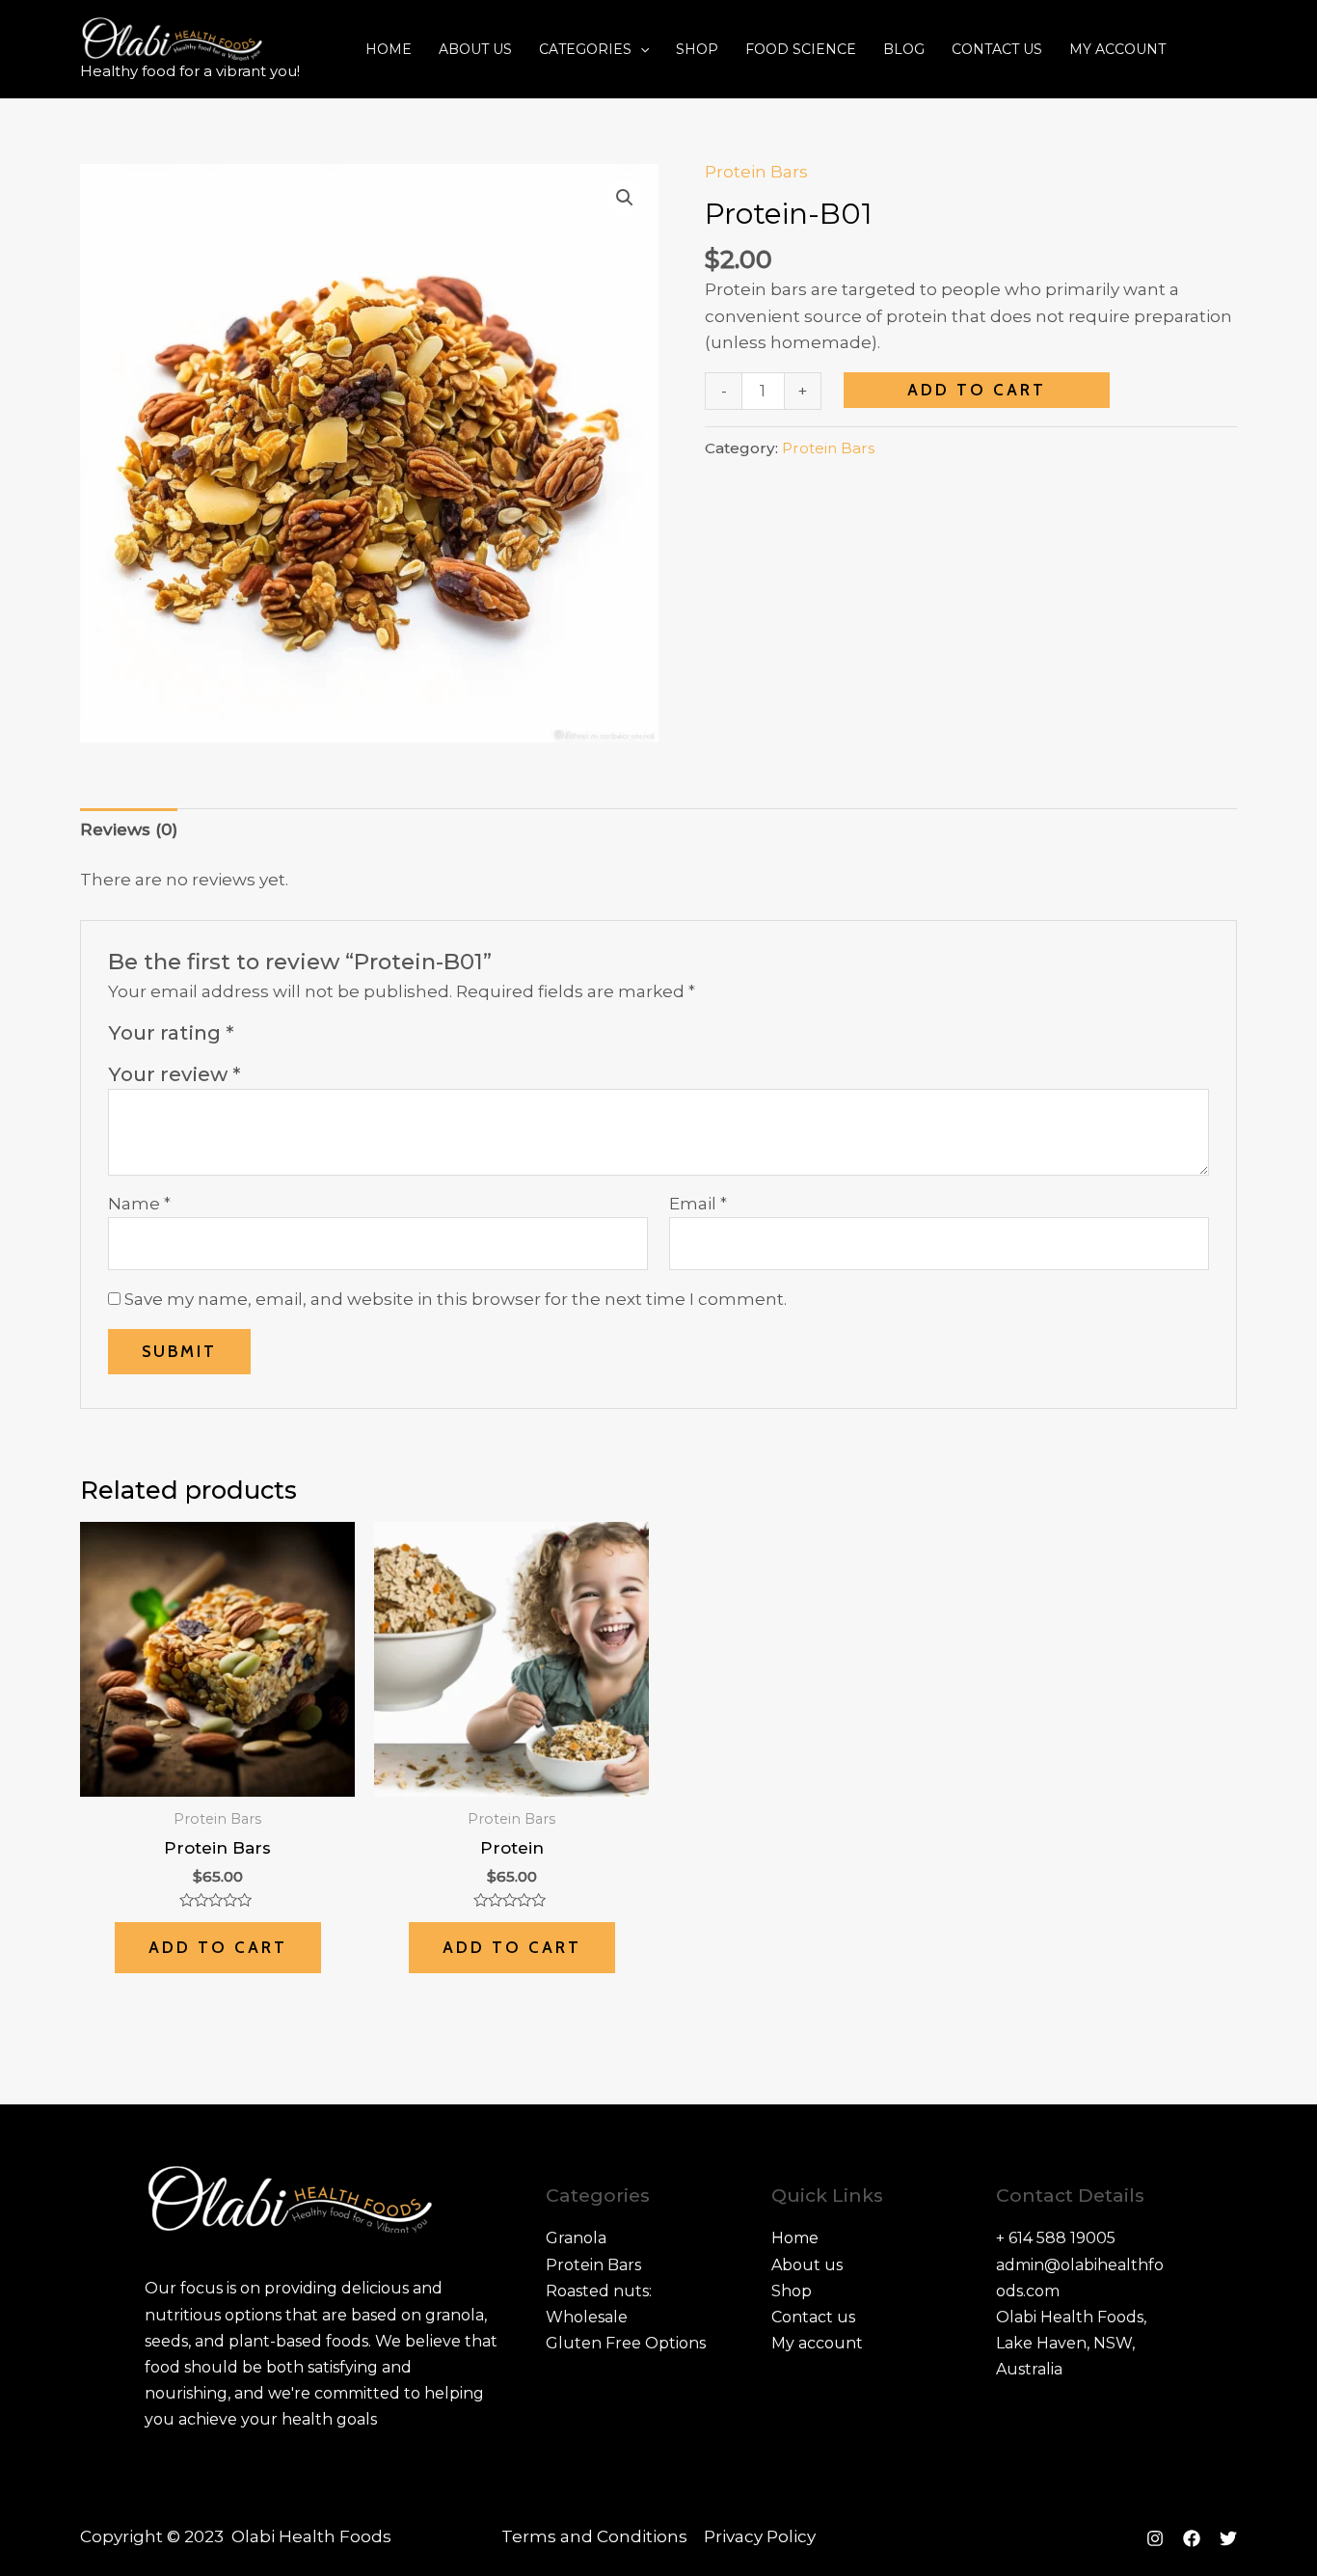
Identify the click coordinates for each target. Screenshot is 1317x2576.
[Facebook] (1192, 2538)
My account (1117, 49)
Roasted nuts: (599, 2291)
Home (389, 49)
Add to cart (977, 390)
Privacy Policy (760, 2536)
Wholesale (587, 2317)
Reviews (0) (129, 829)
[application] (640, 49)
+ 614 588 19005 (1056, 2238)
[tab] (129, 829)
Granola (576, 2238)
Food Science (801, 49)
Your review (174, 1074)
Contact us (997, 49)
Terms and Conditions (594, 2536)
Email (698, 1204)
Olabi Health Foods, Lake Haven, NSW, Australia (1071, 2343)
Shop (697, 49)
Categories (585, 49)
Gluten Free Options (626, 2343)
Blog (904, 49)
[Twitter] (1228, 2538)
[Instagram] (1155, 2538)
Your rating (171, 1032)
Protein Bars (756, 172)
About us (475, 49)
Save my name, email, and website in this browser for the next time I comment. (456, 1299)
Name (139, 1204)
